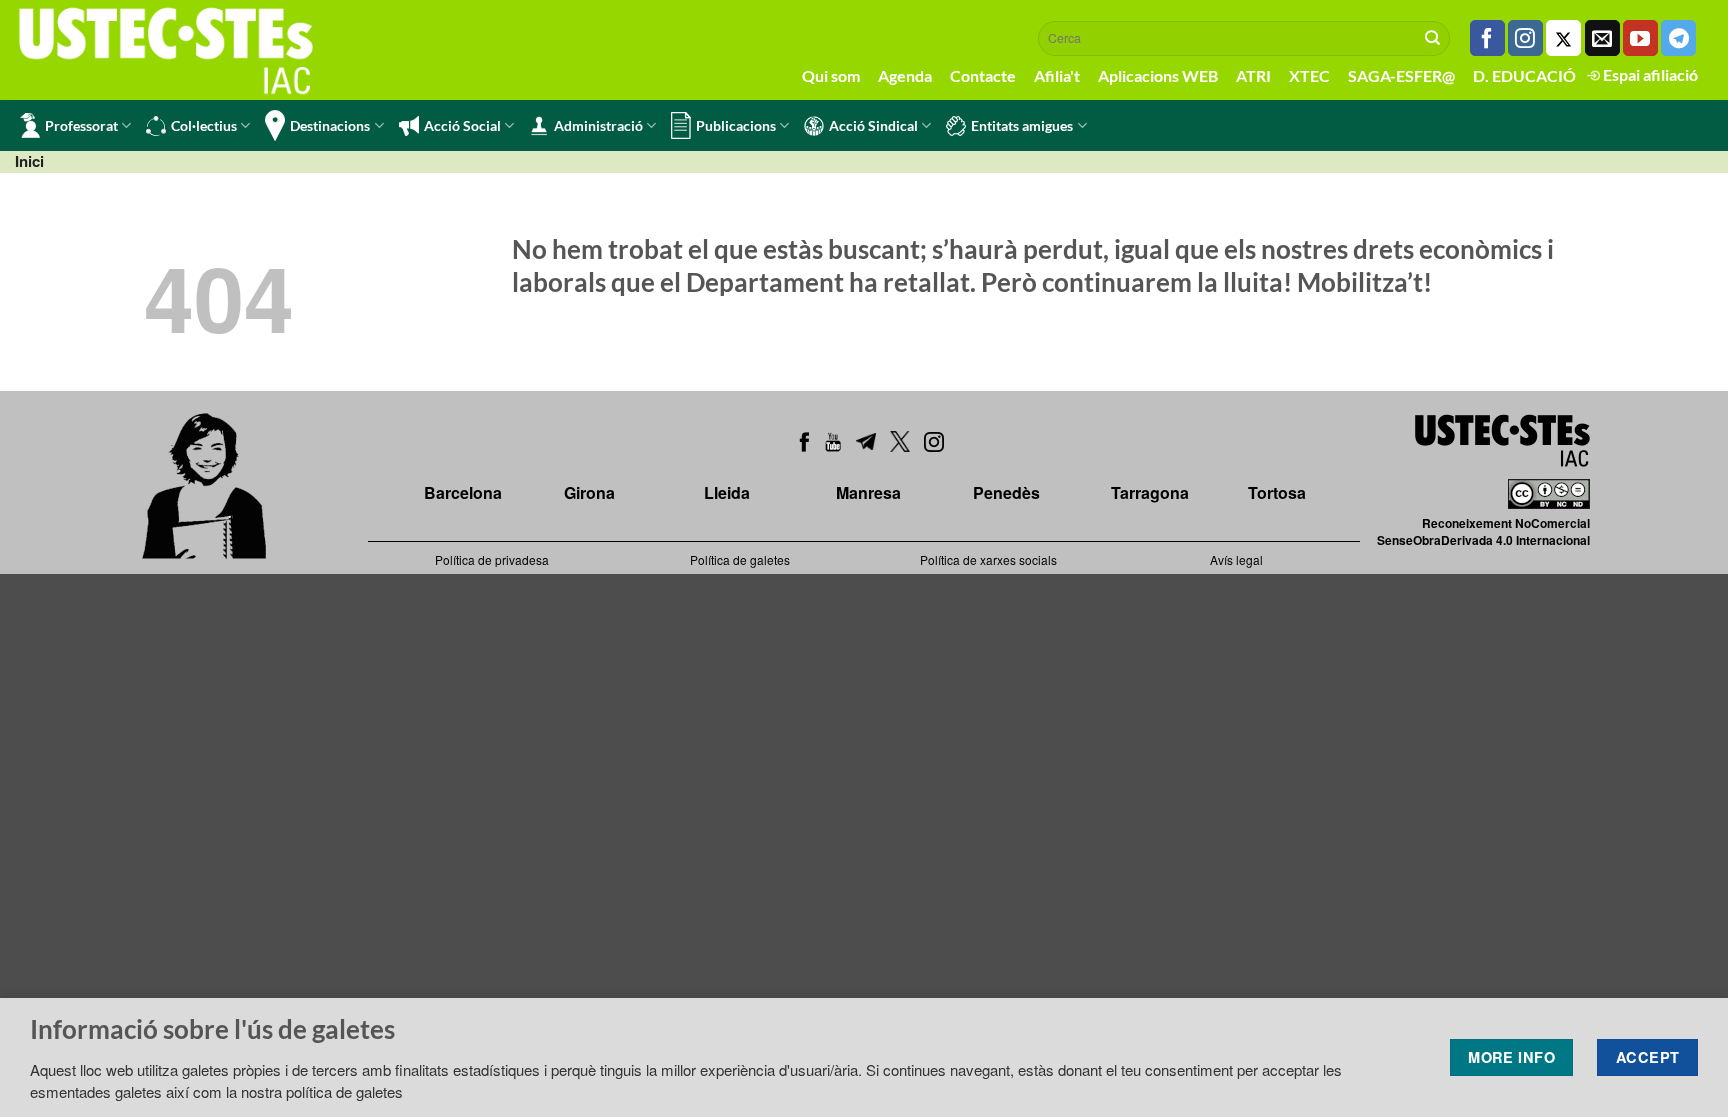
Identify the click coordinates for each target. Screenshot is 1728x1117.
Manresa (868, 492)
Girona (589, 492)
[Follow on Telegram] (1678, 38)
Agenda (905, 75)
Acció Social (462, 125)
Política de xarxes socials (988, 559)
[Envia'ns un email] (1602, 38)
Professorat (81, 125)
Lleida (727, 492)
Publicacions (736, 125)
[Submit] (1433, 38)
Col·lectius (204, 125)
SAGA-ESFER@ (1401, 75)
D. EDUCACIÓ (1524, 75)
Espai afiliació (1649, 74)
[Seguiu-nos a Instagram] (1525, 38)
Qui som (831, 75)
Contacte (983, 75)
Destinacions (330, 125)
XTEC (1309, 75)
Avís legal (1236, 559)
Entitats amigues (1022, 125)
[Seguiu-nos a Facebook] (1487, 38)
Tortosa (1277, 492)
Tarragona (1150, 492)
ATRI (1253, 75)
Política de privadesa (492, 559)
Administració (598, 125)
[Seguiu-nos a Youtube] (1640, 38)
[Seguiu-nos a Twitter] (1563, 38)
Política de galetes (740, 559)
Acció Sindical (873, 125)
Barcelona (463, 492)
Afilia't (1057, 75)
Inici (29, 161)
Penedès (1006, 492)
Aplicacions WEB (1158, 75)
